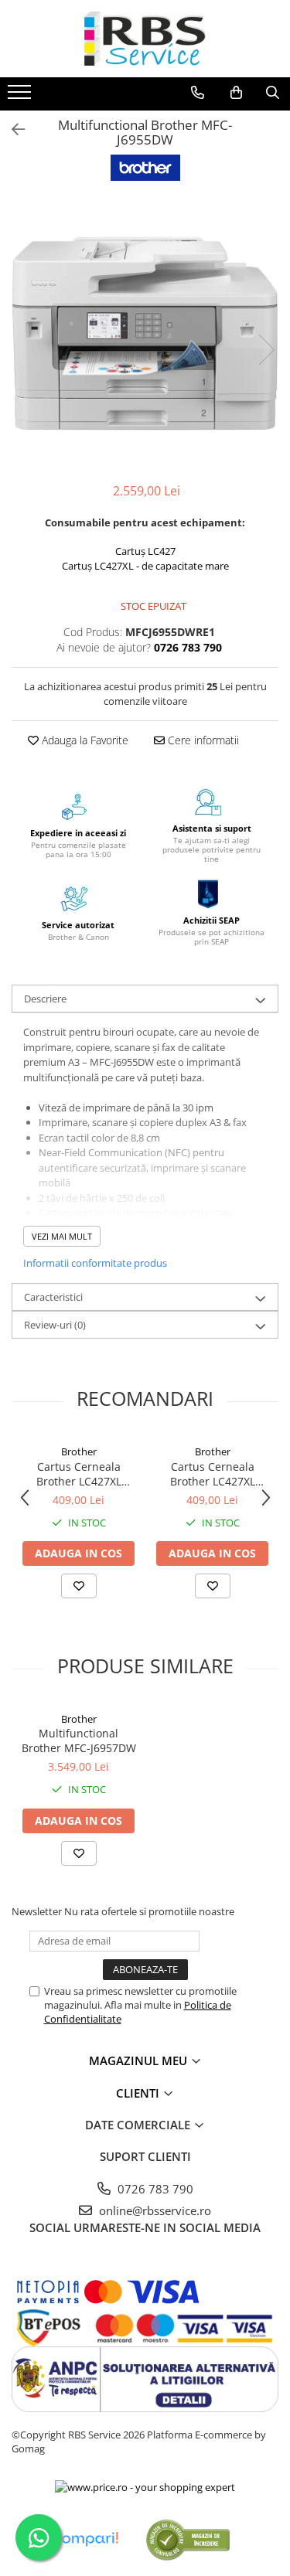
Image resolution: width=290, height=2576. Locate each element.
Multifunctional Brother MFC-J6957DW (79, 1741)
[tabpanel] (145, 333)
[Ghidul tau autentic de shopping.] (85, 2539)
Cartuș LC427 (145, 551)
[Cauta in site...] (273, 93)
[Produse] (21, 97)
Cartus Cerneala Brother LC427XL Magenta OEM (213, 1474)
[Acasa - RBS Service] (145, 39)
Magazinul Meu (140, 2060)
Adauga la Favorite (84, 740)
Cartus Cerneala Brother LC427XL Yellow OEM (79, 1474)
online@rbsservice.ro (154, 2210)
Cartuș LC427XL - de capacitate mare (145, 566)
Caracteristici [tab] (53, 1297)
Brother (79, 1451)
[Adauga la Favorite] (79, 1586)
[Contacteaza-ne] (198, 93)
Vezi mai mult (62, 1236)
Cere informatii (202, 740)
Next (266, 350)
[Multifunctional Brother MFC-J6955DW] (145, 333)
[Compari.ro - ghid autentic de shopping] (188, 2539)
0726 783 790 (154, 2189)
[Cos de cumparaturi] (236, 93)
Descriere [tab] (45, 999)
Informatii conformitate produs (95, 1263)
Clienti (139, 2093)
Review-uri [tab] (55, 1325)
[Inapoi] (12, 129)
